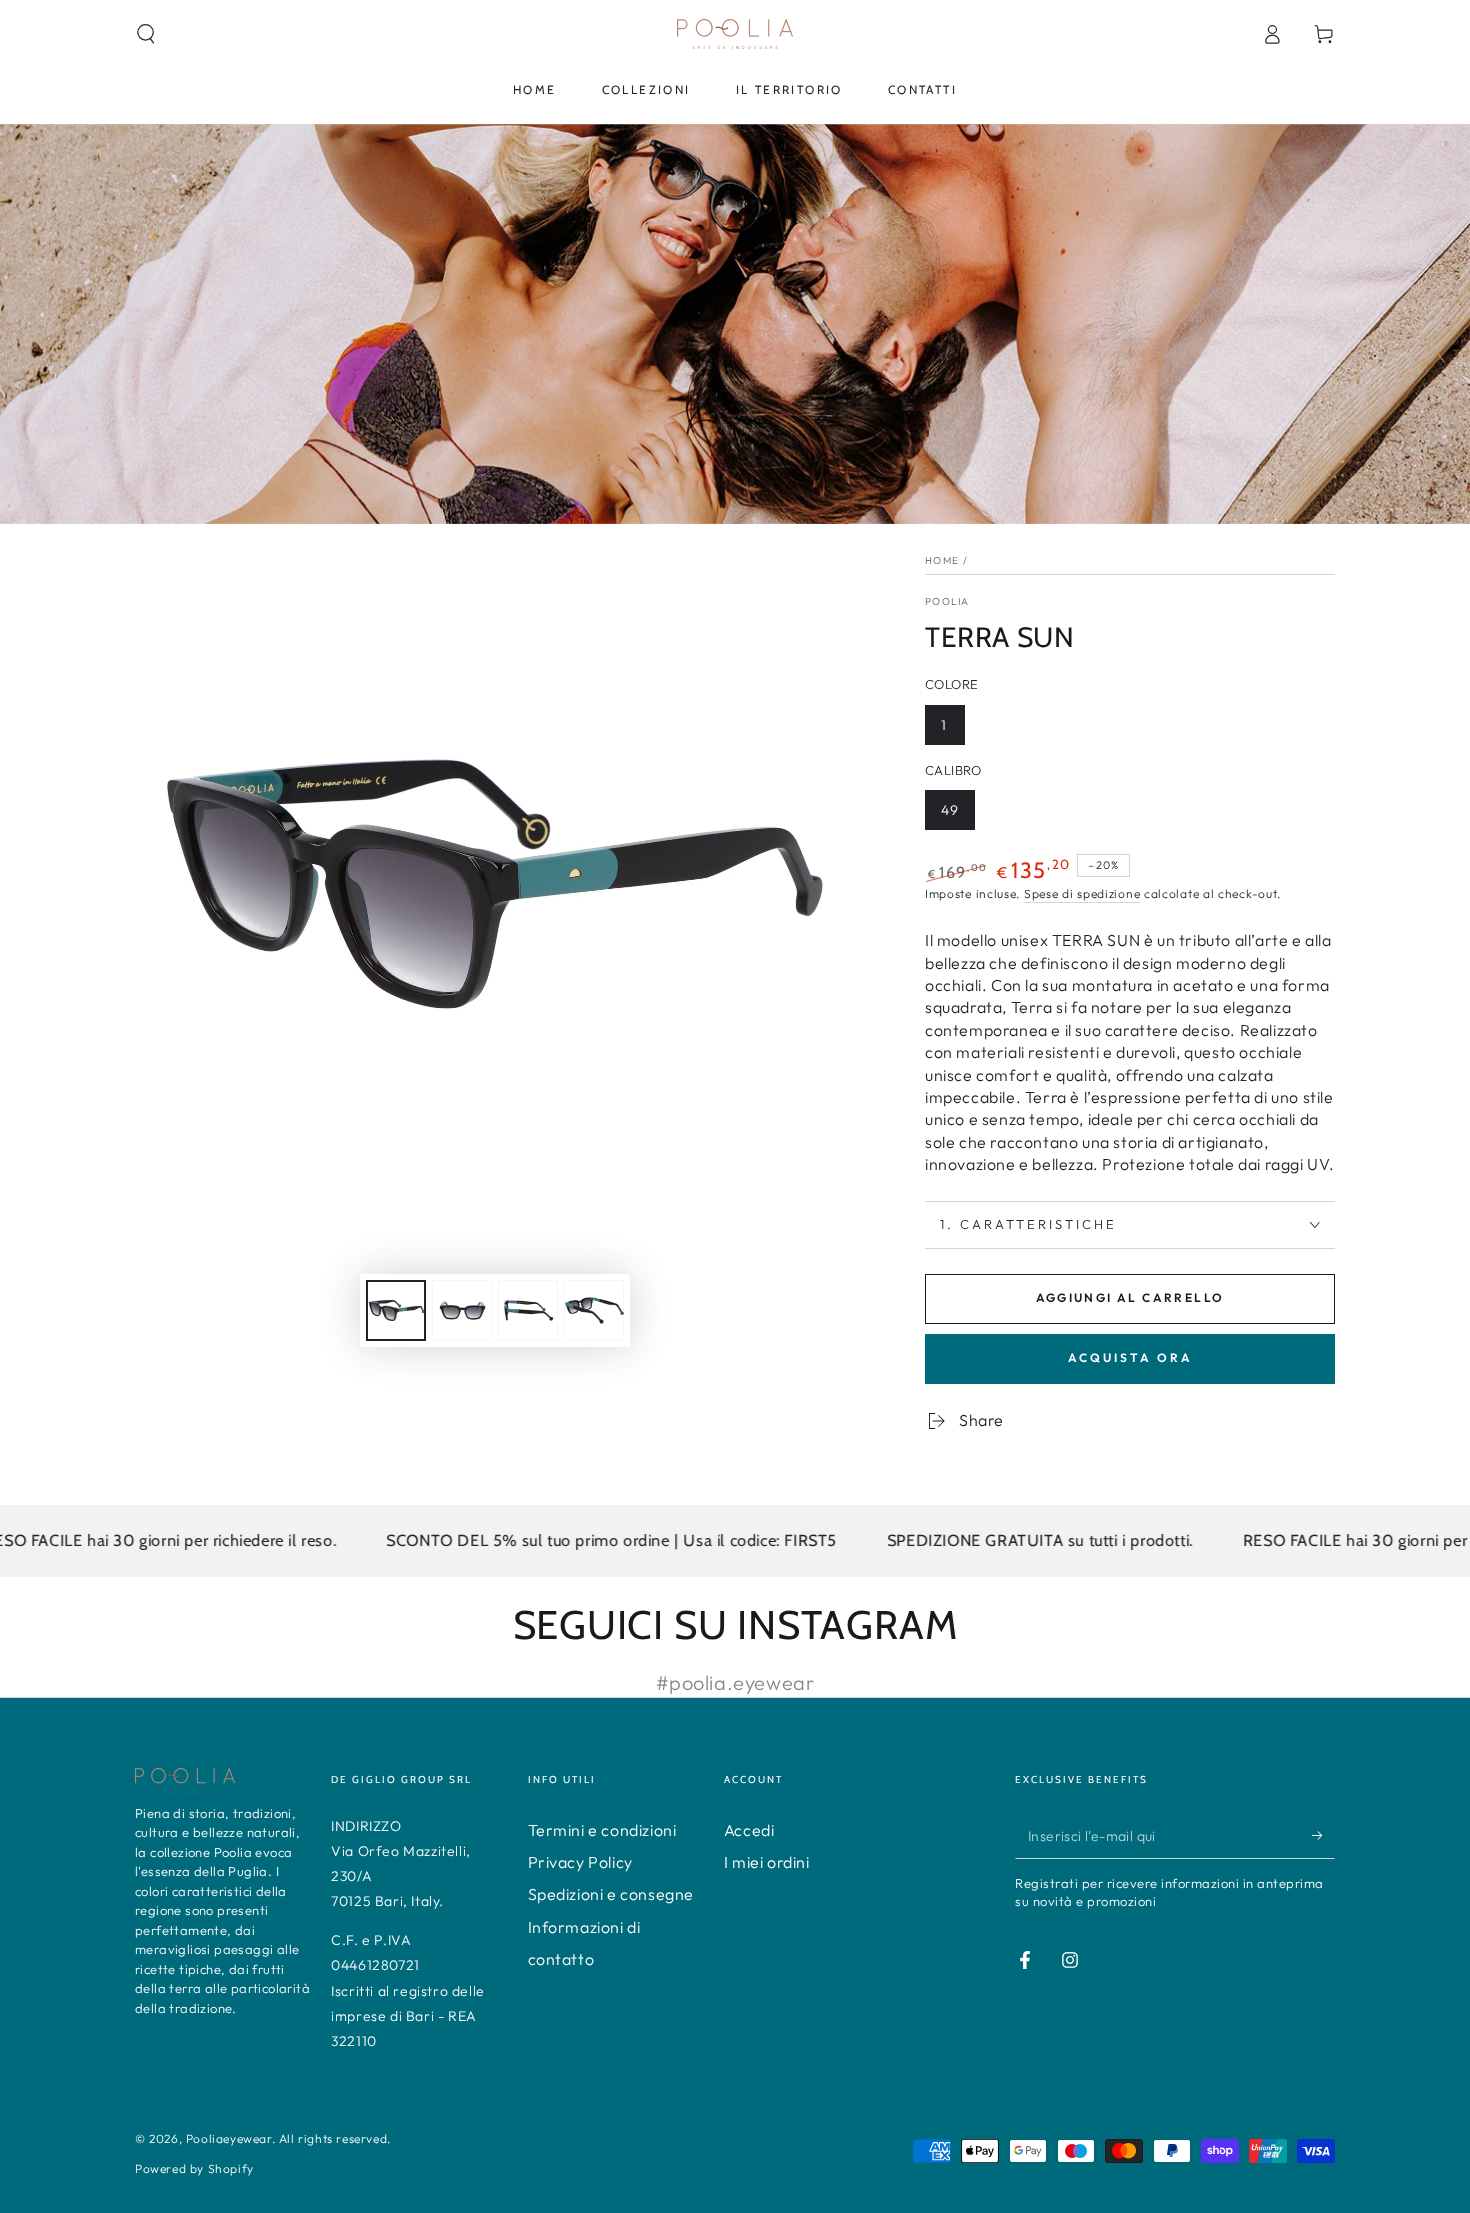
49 (950, 810)
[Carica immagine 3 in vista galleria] (528, 1310)
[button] (146, 34)
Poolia (947, 601)
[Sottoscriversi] (1323, 1836)
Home (942, 560)
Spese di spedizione (1082, 893)
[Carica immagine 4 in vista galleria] (594, 1310)
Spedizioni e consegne (611, 1894)
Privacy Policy (580, 1862)
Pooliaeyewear (229, 2138)
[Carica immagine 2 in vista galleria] (462, 1310)
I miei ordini (767, 1862)
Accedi (749, 1830)
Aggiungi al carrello (1130, 1297)
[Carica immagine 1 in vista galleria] (396, 1310)
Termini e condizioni (602, 1830)
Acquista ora (1130, 1357)
